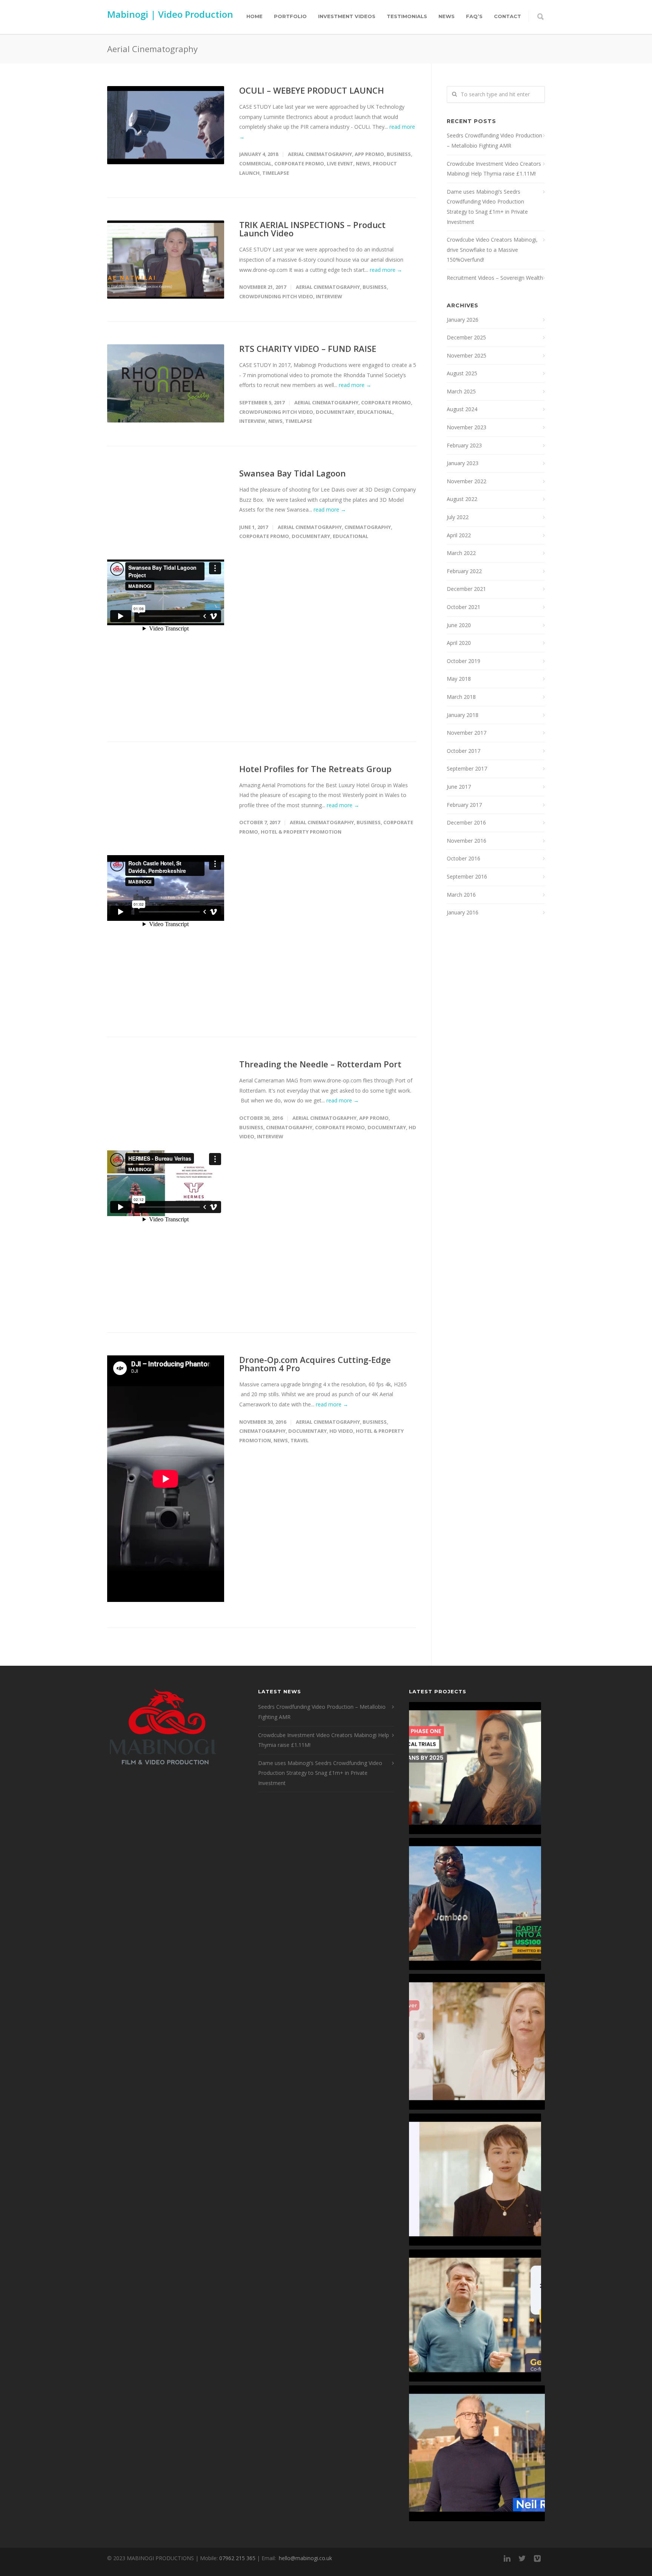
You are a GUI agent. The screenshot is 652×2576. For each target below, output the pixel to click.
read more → (386, 270)
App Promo (369, 154)
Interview (329, 296)
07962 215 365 (237, 2558)
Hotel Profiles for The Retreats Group (315, 769)
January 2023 (463, 463)
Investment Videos (347, 16)
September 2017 (467, 768)
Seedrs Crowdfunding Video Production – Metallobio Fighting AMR (494, 140)
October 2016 (464, 858)
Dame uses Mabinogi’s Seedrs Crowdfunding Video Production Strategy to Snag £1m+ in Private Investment (487, 207)
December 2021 (466, 589)
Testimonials (407, 16)
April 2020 (459, 643)
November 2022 (467, 481)
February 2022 (464, 571)
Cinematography (368, 527)
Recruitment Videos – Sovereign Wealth (495, 278)
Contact (507, 16)
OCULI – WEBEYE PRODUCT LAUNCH (312, 90)
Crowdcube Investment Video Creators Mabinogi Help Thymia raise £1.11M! (494, 169)
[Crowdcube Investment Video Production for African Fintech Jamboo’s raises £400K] (475, 1904)
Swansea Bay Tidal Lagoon (292, 473)
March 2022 (461, 553)
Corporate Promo (299, 163)
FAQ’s (474, 16)
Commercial (255, 163)
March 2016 (461, 895)
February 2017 (464, 805)
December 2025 (466, 337)
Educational (375, 412)
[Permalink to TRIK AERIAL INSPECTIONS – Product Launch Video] (166, 260)
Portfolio (290, 16)
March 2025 (461, 391)
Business (399, 154)
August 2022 (462, 499)
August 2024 (462, 409)
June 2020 (459, 625)
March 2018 (461, 697)
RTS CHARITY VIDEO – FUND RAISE (308, 348)
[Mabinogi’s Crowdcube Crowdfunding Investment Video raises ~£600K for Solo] (477, 2042)
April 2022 (459, 535)
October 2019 (464, 661)
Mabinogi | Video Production (170, 14)
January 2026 (463, 320)
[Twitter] (522, 2558)
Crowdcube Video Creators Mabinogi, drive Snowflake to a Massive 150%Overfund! (492, 250)
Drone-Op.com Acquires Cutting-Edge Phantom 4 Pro (315, 1364)
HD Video (341, 1431)
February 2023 (464, 445)
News (447, 16)
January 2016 (463, 912)
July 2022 (458, 517)
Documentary (335, 412)
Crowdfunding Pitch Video (276, 296)
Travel (300, 1440)
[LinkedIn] (507, 2558)
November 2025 (467, 355)
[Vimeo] (537, 2558)
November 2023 (467, 427)
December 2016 (466, 822)
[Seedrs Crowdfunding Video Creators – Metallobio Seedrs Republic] (475, 1768)
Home (254, 16)
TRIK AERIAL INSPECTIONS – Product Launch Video (312, 229)
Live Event (340, 163)
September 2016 (467, 876)
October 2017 (464, 751)
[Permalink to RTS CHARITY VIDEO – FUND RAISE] (166, 383)
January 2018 (463, 715)
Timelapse (276, 173)
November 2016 (467, 841)
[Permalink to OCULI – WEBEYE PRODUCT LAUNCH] (166, 125)
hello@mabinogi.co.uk (305, 2558)
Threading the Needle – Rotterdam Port (320, 1064)
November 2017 (467, 733)
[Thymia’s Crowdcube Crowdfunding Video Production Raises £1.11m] (475, 2180)
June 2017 (459, 787)
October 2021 (464, 607)
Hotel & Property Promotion (301, 832)
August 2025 (462, 373)
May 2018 (459, 679)
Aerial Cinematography (320, 154)
